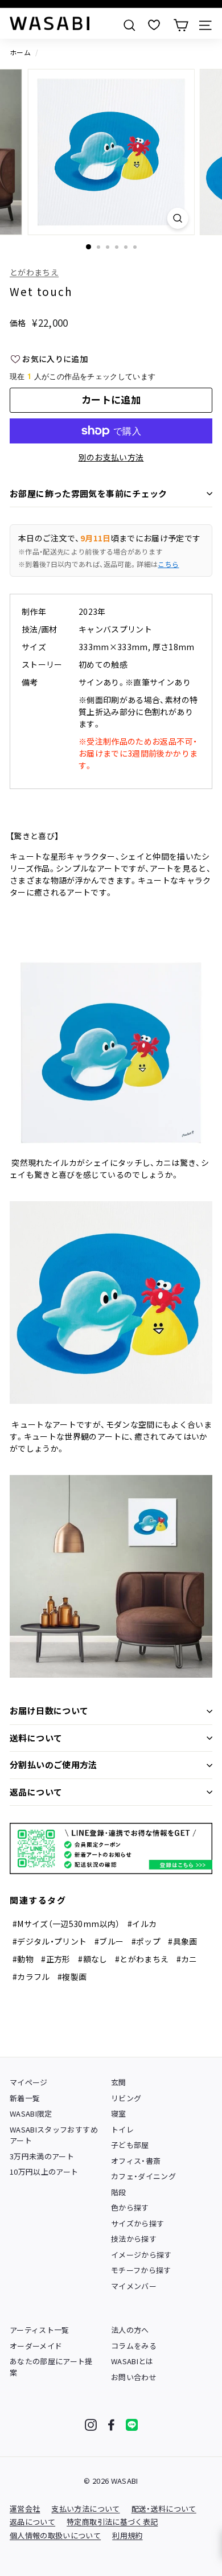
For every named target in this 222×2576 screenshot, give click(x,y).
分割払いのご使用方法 (54, 1764)
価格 (18, 323)
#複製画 (72, 1977)
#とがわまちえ (142, 1959)
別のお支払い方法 (111, 457)
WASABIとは (132, 2361)
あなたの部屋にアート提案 (51, 2367)
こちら (168, 564)
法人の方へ (130, 2330)
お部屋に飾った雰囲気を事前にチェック (89, 493)
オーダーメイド (36, 2346)
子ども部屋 (130, 2145)
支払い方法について (85, 2509)
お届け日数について (49, 1710)
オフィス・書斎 (136, 2161)
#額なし (92, 1959)
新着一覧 (25, 2098)
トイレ (122, 2129)
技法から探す (134, 2239)
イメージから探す (141, 2255)
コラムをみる (134, 2346)
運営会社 (25, 2509)
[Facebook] (111, 2425)
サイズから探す (137, 2223)
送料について (36, 1738)
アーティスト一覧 (40, 2330)
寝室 (119, 2113)
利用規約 (127, 2535)
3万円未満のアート (42, 2156)
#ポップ (146, 1941)
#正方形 (55, 1959)
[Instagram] (91, 2425)
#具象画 (182, 1941)
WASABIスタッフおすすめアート (54, 2135)
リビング (126, 2098)
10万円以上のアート (44, 2172)
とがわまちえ (34, 272)
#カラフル (31, 1977)
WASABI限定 (31, 2113)
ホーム (20, 52)
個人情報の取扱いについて (55, 2535)
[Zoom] (177, 218)
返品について (36, 1792)
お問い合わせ (134, 2377)
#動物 (23, 1959)
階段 (119, 2192)
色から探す (130, 2207)
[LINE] (132, 2425)
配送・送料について (164, 2509)
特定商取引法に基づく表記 (112, 2522)
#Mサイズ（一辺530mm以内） (66, 1924)
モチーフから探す (141, 2270)
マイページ (29, 2082)
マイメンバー (134, 2286)
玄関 (119, 2082)
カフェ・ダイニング (143, 2176)
